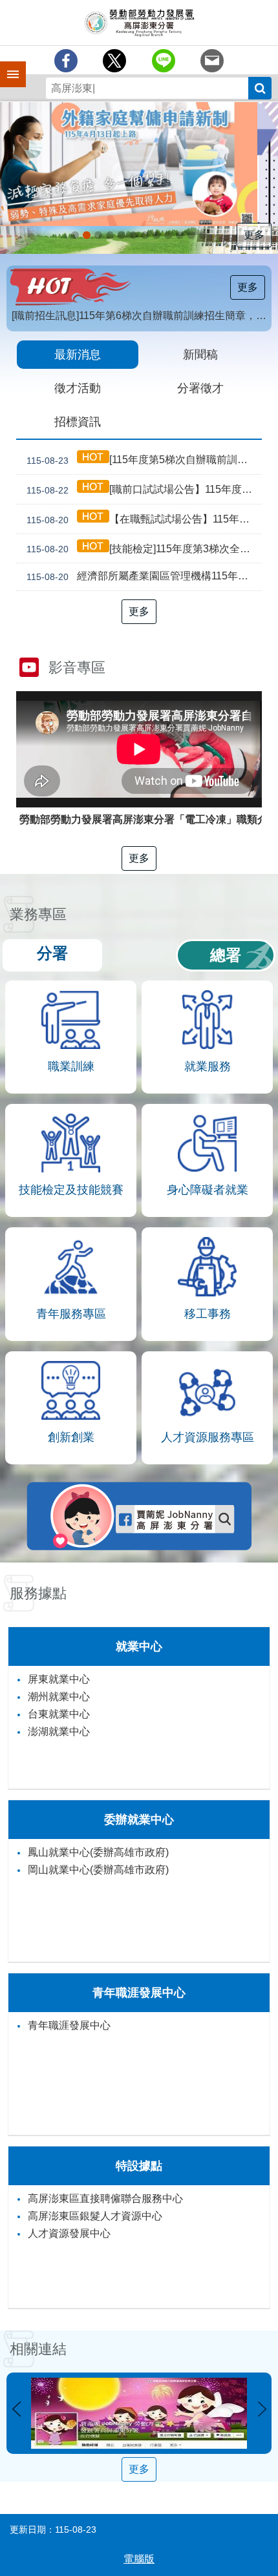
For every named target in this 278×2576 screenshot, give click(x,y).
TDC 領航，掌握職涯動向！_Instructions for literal (110, 235)
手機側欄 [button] (7, 65)
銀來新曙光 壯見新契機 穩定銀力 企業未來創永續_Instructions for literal (133, 235)
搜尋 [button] (260, 88)
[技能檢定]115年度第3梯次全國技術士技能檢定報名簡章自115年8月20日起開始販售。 (144, 549)
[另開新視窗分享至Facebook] (66, 61)
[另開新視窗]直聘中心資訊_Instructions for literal (145, 235)
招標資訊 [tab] (78, 422)
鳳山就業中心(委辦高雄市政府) (98, 1852)
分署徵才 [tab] (200, 388)
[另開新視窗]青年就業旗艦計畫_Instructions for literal (75, 235)
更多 (254, 235)
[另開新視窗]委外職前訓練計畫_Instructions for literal (203, 235)
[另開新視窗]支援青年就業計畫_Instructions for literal (122, 235)
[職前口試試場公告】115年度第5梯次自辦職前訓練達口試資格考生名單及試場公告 (144, 490)
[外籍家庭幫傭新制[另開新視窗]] (139, 164)
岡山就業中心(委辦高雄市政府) (98, 1870)
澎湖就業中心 (59, 1731)
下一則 (262, 2409)
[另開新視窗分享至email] (212, 61)
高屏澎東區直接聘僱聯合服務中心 (105, 2198)
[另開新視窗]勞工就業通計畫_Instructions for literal (156, 235)
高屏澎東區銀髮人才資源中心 (95, 2216)
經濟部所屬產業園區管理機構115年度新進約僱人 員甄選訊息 (144, 577)
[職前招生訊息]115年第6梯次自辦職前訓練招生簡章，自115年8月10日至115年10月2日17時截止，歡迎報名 (142, 316)
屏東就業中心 (59, 1679)
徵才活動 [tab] (78, 388)
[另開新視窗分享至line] (164, 61)
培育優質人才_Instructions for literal (191, 235)
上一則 (16, 2409)
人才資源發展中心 (69, 2233)
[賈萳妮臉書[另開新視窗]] (138, 2413)
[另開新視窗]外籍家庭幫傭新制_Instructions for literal (87, 235)
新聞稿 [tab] (200, 355)
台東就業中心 (59, 1714)
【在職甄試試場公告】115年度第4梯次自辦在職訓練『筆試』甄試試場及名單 (144, 519)
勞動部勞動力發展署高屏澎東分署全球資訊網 (139, 23)
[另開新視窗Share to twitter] (114, 61)
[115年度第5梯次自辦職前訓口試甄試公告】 (144, 460)
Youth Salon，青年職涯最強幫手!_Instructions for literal (180, 235)
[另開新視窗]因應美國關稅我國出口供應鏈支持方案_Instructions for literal (98, 235)
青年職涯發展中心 (69, 2025)
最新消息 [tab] (78, 355)
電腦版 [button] (139, 2559)
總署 (226, 955)
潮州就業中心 (59, 1697)
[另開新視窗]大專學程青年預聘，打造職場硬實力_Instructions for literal (168, 235)
